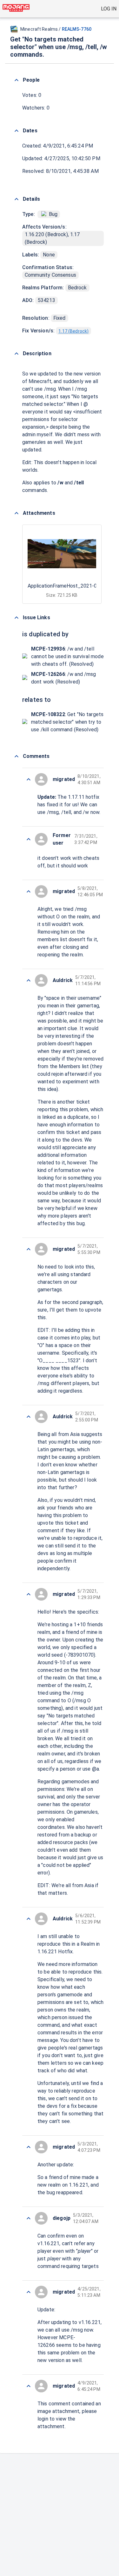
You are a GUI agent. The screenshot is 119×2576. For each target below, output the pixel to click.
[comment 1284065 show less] (29, 779)
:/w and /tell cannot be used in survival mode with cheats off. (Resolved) (67, 656)
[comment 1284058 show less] (29, 1919)
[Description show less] (17, 354)
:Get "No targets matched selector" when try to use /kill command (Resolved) (67, 722)
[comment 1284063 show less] (29, 891)
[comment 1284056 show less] (29, 2218)
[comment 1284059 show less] (29, 1594)
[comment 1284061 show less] (29, 1249)
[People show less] (17, 80)
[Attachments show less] (17, 513)
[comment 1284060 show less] (29, 1417)
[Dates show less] (17, 131)
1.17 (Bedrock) (73, 331)
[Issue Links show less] (17, 618)
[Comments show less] (17, 756)
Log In (109, 9)
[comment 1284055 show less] (29, 2292)
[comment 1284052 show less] (29, 2386)
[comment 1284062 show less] (29, 980)
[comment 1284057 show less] (29, 2147)
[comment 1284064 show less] (29, 839)
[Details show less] (17, 199)
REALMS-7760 (77, 29)
